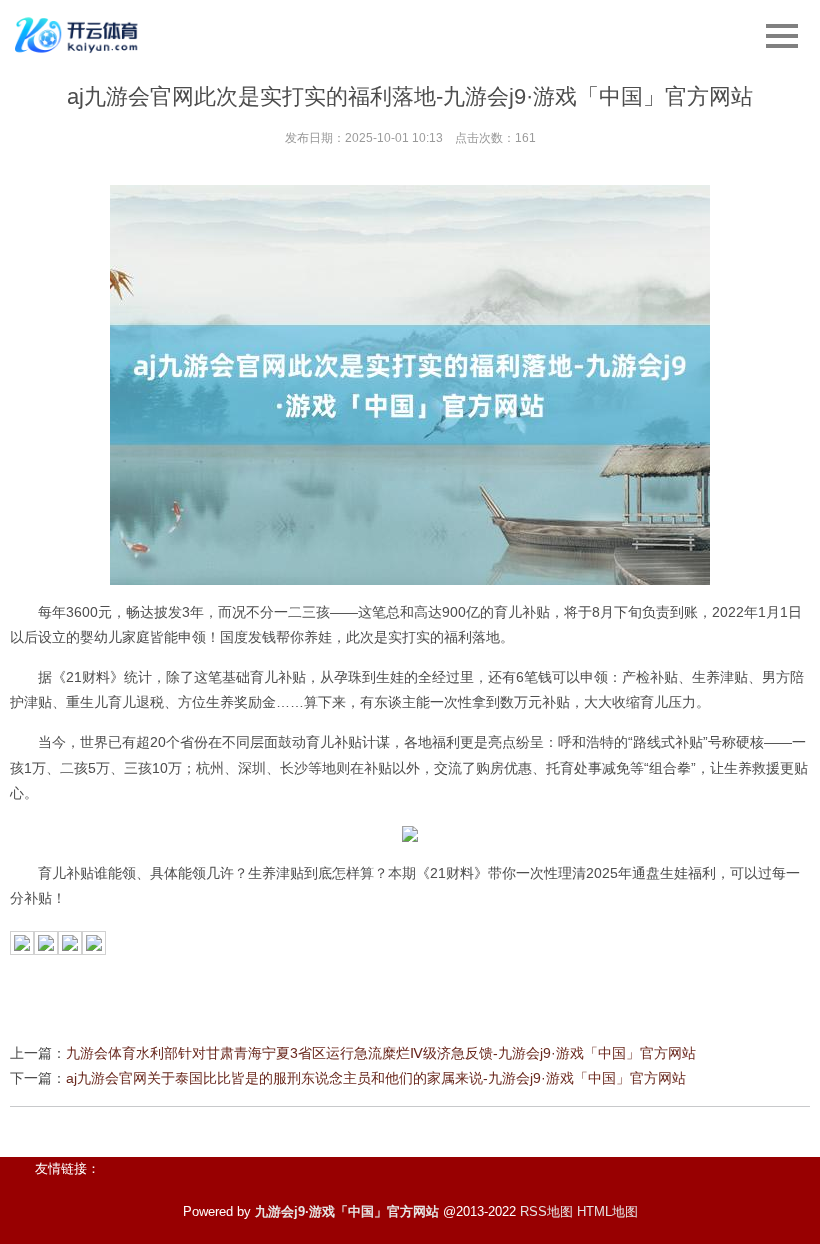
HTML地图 (607, 1211)
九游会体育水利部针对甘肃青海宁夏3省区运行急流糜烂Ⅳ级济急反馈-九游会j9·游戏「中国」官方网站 (381, 1053)
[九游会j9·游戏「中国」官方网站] (78, 35)
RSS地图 (546, 1211)
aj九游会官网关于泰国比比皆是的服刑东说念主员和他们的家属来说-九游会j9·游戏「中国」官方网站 (376, 1078)
